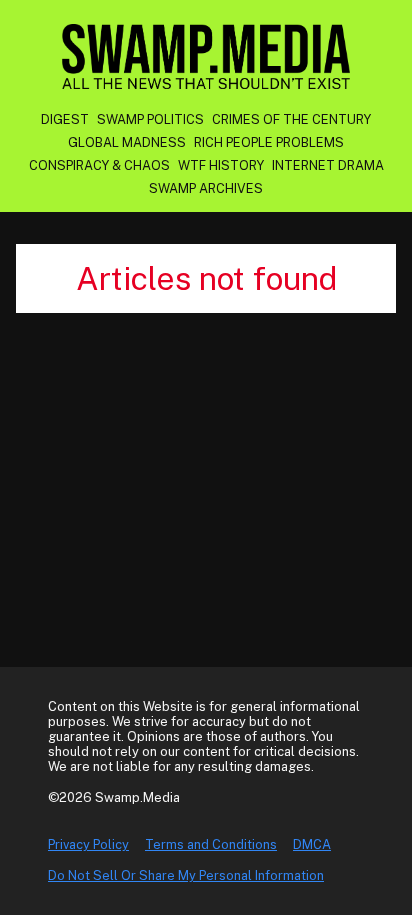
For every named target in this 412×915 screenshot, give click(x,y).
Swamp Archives (206, 188)
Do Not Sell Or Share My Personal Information (186, 875)
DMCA (312, 844)
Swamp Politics (150, 119)
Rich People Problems (269, 142)
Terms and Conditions (211, 844)
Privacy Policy (88, 844)
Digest (65, 119)
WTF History (221, 165)
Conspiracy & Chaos (99, 165)
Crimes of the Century (291, 119)
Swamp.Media (206, 56)
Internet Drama (328, 165)
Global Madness (127, 142)
